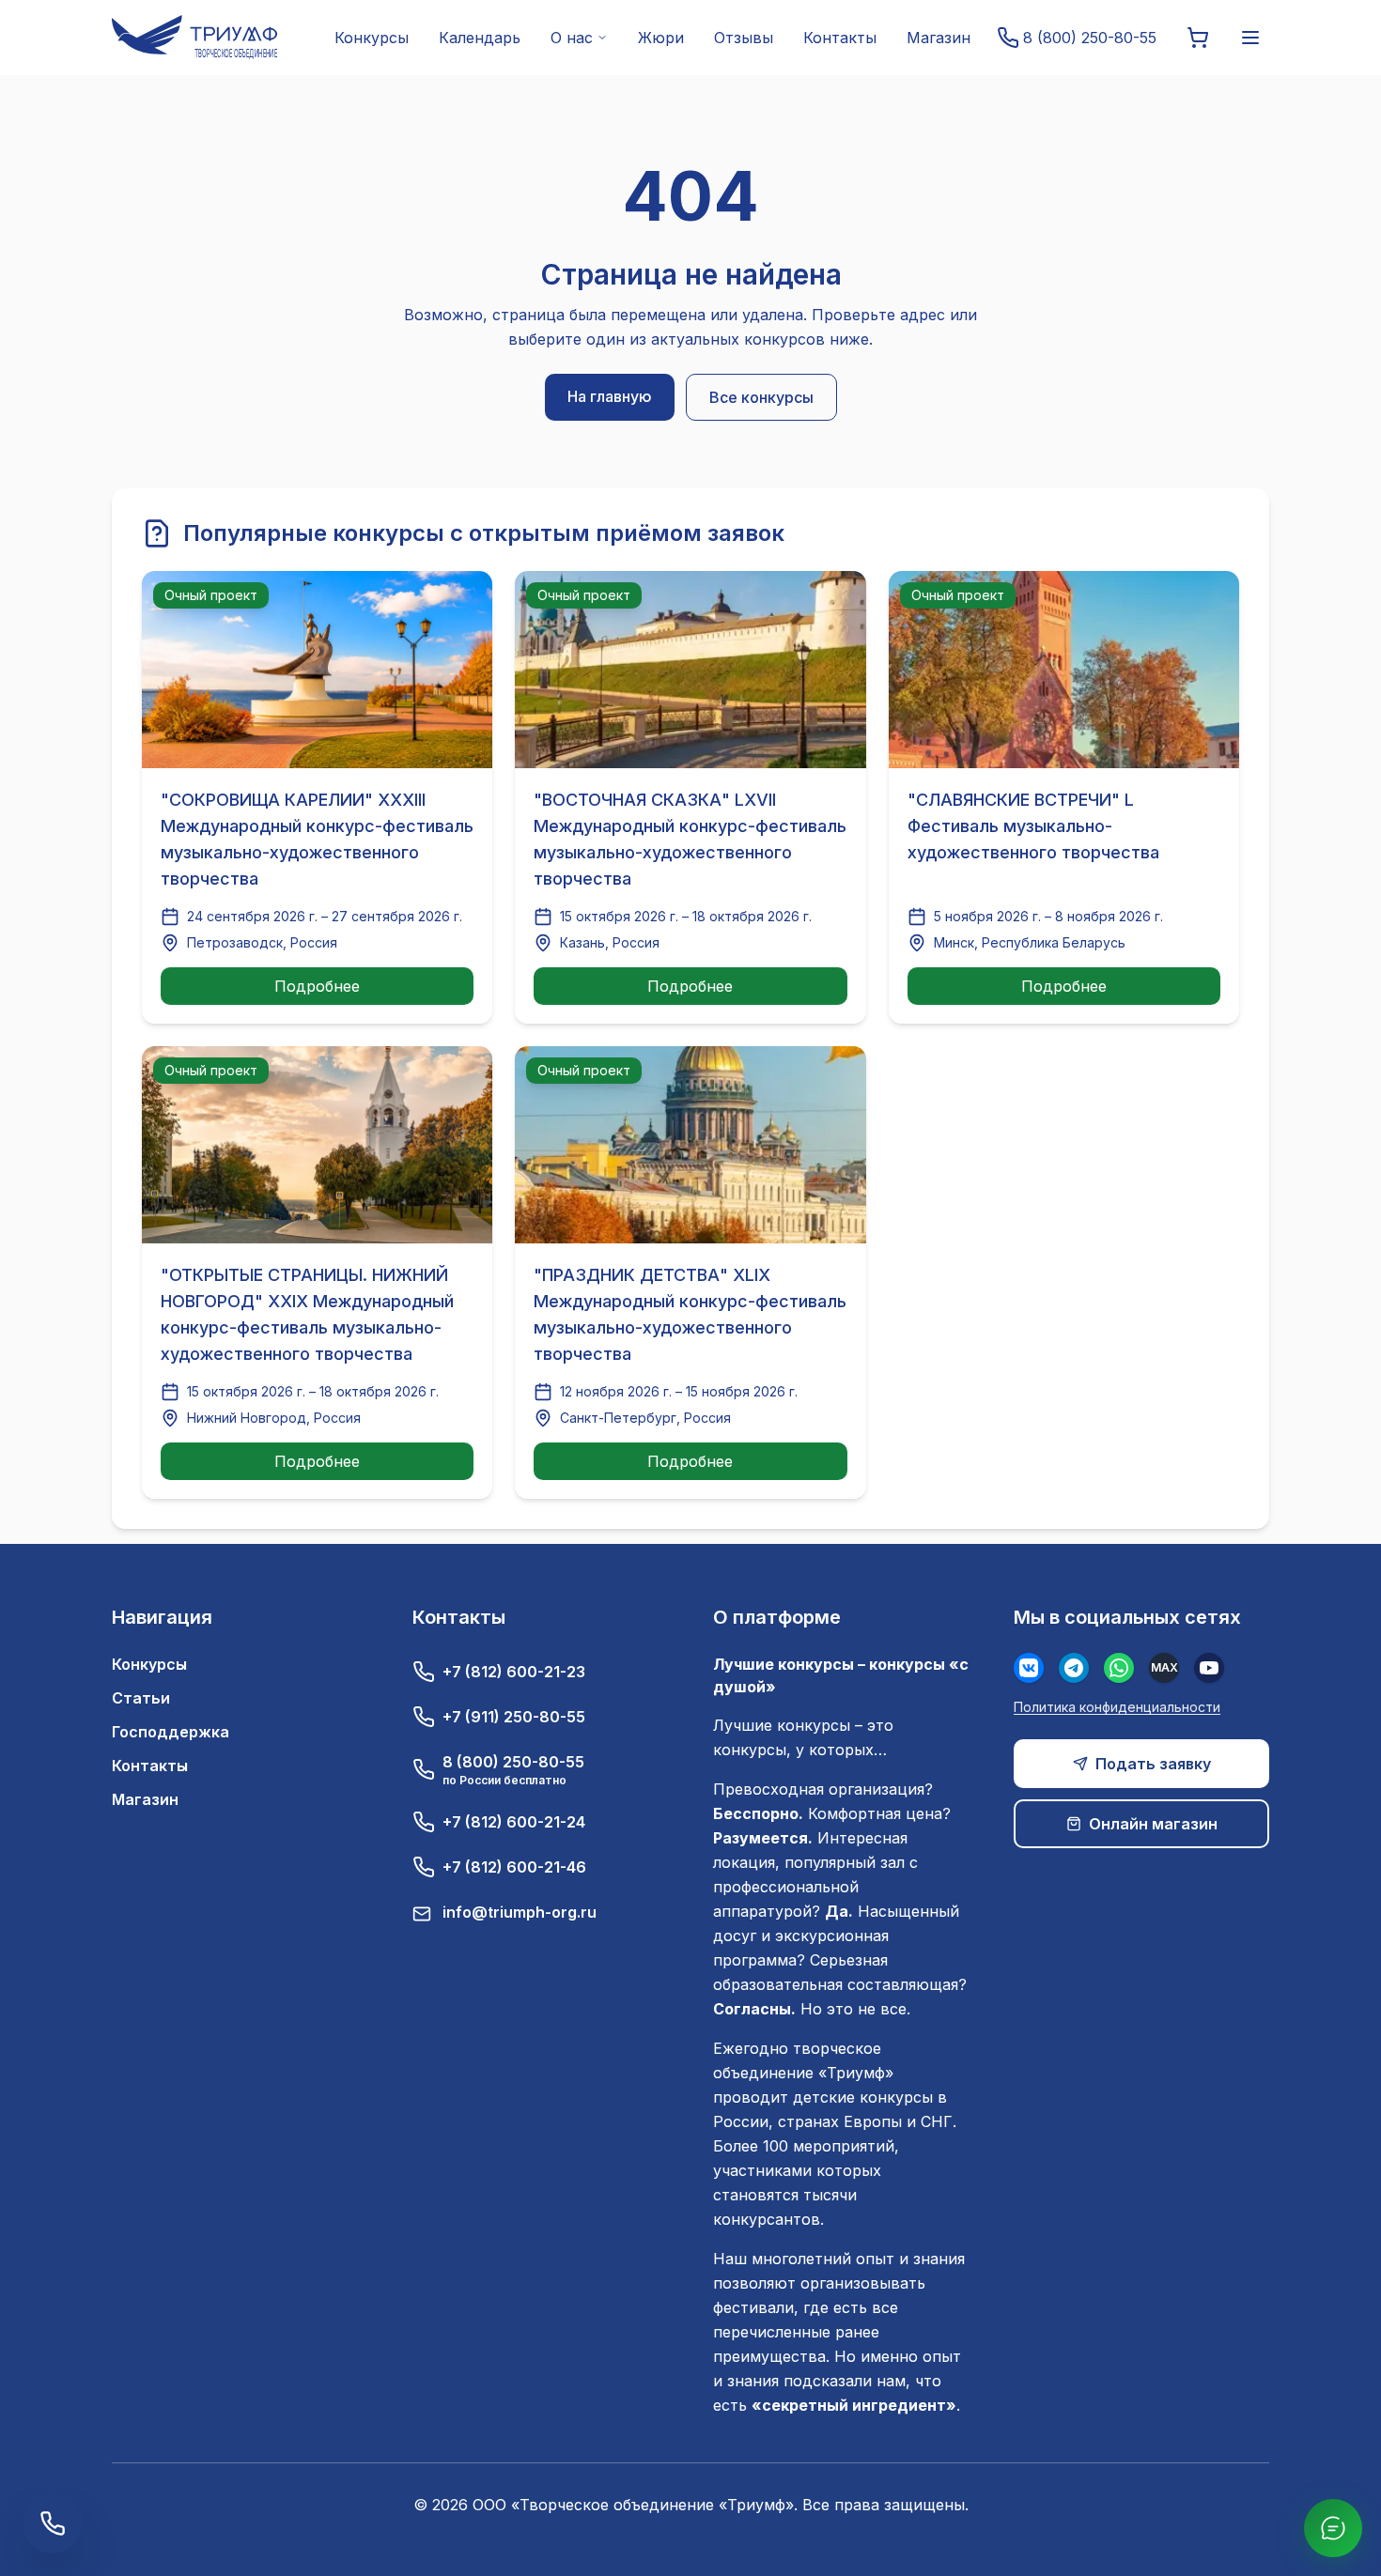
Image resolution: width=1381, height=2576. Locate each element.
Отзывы (744, 38)
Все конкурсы (761, 397)
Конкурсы (372, 38)
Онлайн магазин (1153, 1824)
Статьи (141, 1698)
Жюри (661, 38)
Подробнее (317, 986)
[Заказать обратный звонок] (53, 2523)
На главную (610, 396)
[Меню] (1250, 38)
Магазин (939, 38)
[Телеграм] (1074, 1668)
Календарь (480, 38)
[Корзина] (1198, 38)
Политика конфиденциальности (1117, 1707)
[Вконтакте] (1029, 1668)
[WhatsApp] (1119, 1668)
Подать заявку (1153, 1764)
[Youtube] (1209, 1668)
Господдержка (171, 1732)
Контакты (840, 38)
